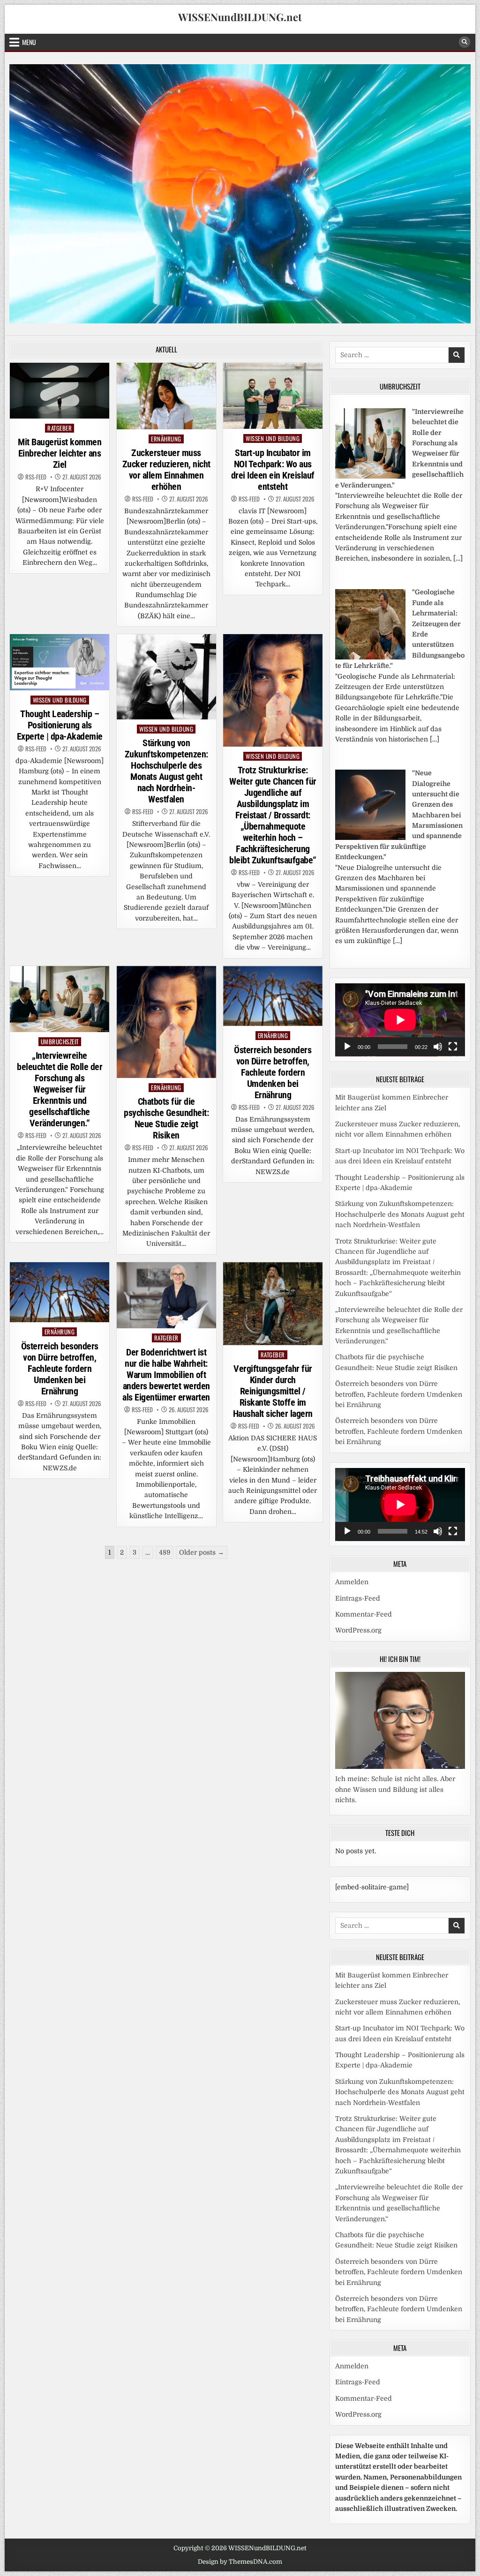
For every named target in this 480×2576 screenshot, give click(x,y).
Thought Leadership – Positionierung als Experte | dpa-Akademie (60, 725)
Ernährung (166, 439)
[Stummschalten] (438, 1047)
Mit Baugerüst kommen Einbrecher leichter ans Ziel (60, 453)
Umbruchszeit (60, 1042)
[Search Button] (465, 42)
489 (165, 1552)
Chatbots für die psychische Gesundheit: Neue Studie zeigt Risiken (166, 1118)
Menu (29, 42)
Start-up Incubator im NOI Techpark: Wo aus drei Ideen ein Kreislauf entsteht (273, 470)
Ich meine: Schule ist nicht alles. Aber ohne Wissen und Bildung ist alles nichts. (395, 1789)
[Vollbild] (453, 1047)
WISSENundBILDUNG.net (240, 17)
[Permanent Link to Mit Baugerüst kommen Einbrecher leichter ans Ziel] (60, 391)
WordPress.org (358, 1630)
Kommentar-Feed (364, 1614)
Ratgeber (60, 428)
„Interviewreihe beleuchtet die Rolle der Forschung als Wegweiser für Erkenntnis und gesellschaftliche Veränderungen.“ (60, 1089)
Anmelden (352, 1582)
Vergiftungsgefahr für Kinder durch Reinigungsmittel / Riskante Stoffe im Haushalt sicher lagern (273, 1391)
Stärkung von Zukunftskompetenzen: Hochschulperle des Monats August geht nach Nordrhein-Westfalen (166, 771)
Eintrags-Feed (358, 1598)
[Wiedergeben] (347, 1047)
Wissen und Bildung (273, 438)
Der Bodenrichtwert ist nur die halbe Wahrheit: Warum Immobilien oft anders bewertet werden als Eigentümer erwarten (166, 1375)
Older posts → (202, 1552)
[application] (400, 1020)
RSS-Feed (36, 477)
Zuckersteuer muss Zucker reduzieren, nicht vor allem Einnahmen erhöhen (166, 470)
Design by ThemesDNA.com (240, 2562)
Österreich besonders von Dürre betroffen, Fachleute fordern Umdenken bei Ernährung (273, 1072)
